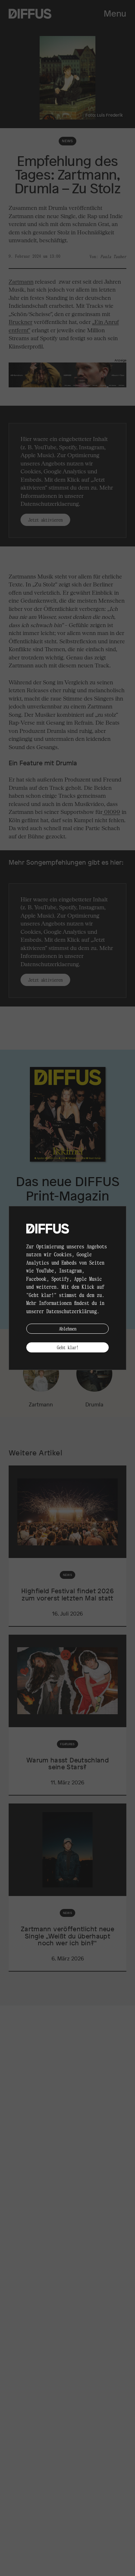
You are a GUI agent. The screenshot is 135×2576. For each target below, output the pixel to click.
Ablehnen (68, 1328)
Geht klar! (68, 1347)
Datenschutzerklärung (72, 1311)
